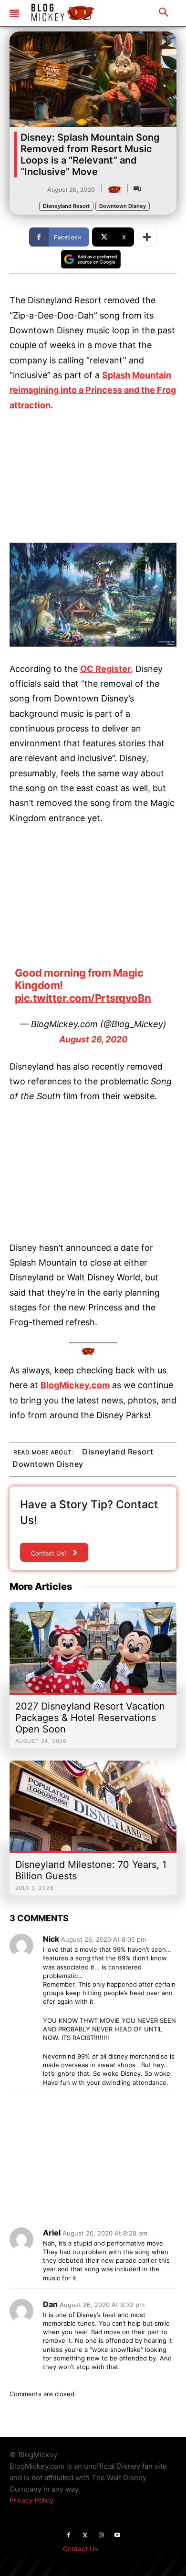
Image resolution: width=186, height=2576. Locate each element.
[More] (147, 237)
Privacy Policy (31, 2500)
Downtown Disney (123, 206)
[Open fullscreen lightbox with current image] (93, 595)
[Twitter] (85, 2535)
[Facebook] (69, 2535)
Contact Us (80, 2549)
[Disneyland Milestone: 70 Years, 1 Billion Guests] (93, 1811)
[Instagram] (101, 2535)
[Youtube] (117, 2535)
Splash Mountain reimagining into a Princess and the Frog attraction (93, 390)
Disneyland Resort (66, 206)
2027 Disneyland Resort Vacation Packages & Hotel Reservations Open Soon (90, 1718)
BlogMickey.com (75, 1385)
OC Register (105, 669)
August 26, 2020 (93, 1039)
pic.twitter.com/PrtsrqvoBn (83, 998)
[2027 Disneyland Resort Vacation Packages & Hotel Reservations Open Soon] (93, 1652)
